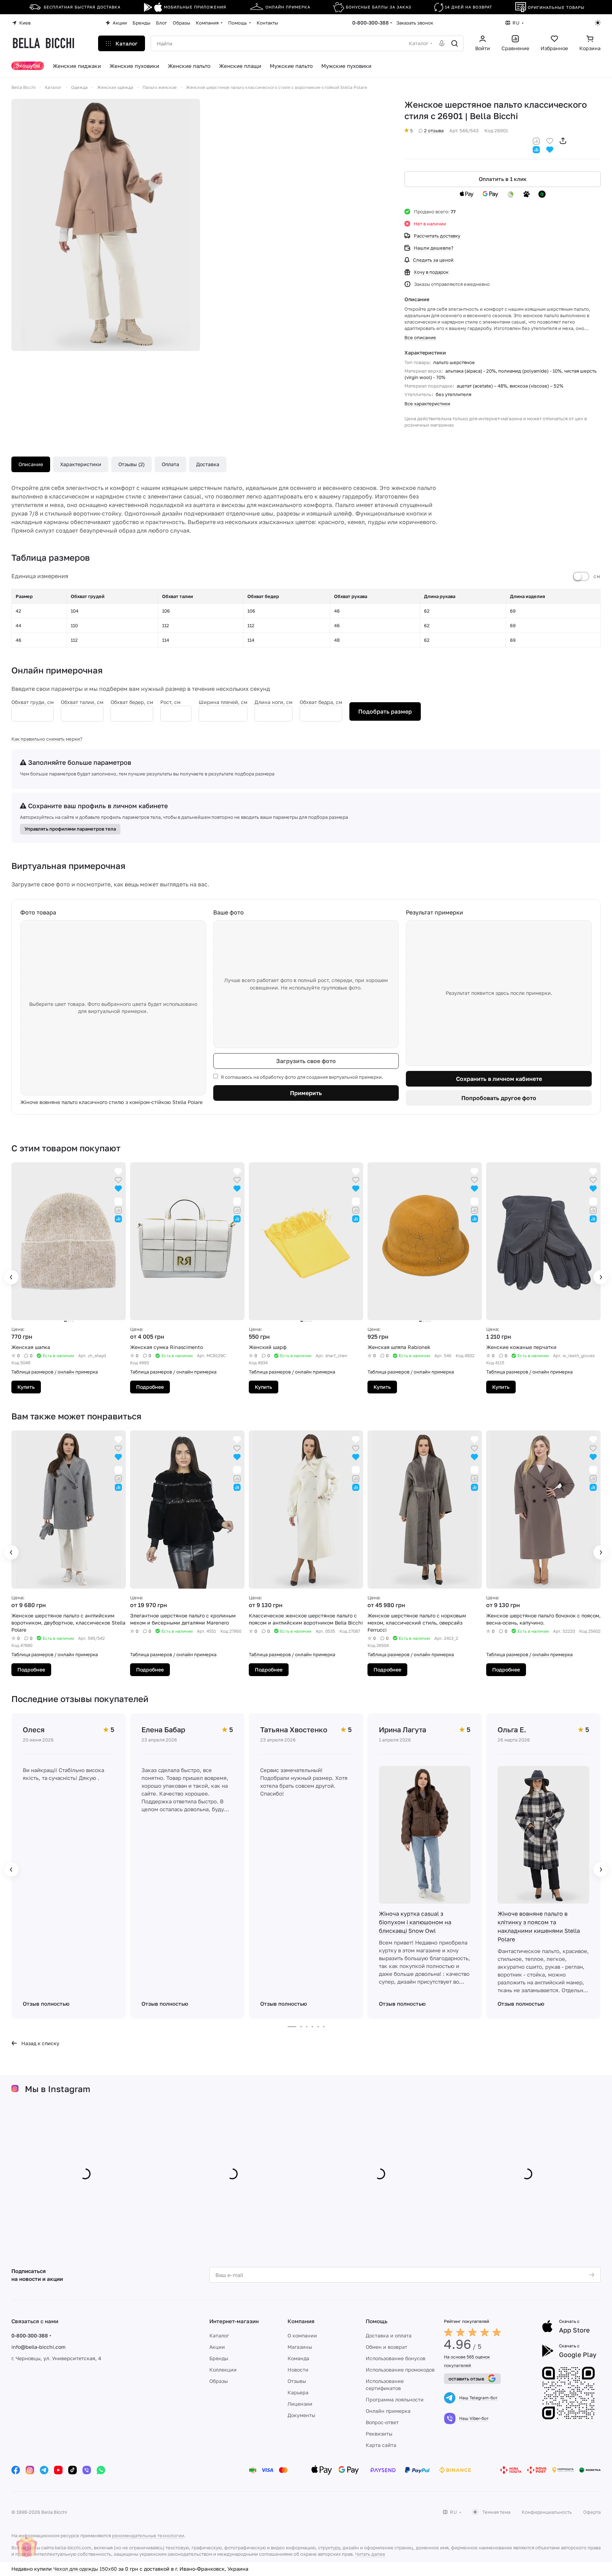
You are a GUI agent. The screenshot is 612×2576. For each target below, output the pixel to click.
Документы (301, 2415)
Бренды (219, 2358)
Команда (298, 2358)
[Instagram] (30, 2470)
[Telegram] (44, 2470)
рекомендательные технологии (148, 2535)
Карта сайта (381, 2445)
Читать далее (370, 2554)
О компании (302, 2335)
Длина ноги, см (273, 702)
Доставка (208, 464)
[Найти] (455, 43)
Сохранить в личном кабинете (499, 1079)
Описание (31, 464)
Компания (301, 2321)
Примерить (306, 1093)
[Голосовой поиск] (442, 43)
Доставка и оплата (389, 2335)
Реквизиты (379, 2434)
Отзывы (297, 2381)
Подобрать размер (385, 711)
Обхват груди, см (33, 702)
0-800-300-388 (371, 23)
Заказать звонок (415, 23)
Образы (219, 2381)
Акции (217, 2347)
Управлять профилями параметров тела (70, 829)
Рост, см (170, 702)
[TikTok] (73, 2470)
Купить (26, 1387)
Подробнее (150, 1387)
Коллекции (223, 2370)
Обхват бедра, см (321, 702)
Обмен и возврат (386, 2347)
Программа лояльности (395, 2399)
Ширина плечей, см (223, 702)
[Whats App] (101, 2470)
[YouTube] (58, 2470)
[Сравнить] (536, 140)
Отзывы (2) (131, 464)
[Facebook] (16, 2470)
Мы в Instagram (58, 2089)
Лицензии (300, 2404)
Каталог (219, 2335)
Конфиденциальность (547, 2512)
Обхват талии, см (82, 702)
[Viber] (87, 2470)
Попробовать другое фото (499, 1098)
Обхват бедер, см (132, 702)
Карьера (298, 2392)
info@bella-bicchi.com (38, 2347)
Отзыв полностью (46, 2004)
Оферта (592, 2512)
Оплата (170, 464)
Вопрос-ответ (382, 2422)
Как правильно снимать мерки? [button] (47, 739)
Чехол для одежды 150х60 (85, 2569)
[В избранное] (550, 140)
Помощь (377, 2321)
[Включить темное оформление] (598, 23)
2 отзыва (434, 130)
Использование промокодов (400, 2370)
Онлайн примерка (388, 2411)
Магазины (300, 2347)
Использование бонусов (396, 2358)
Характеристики (81, 464)
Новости (298, 2370)
